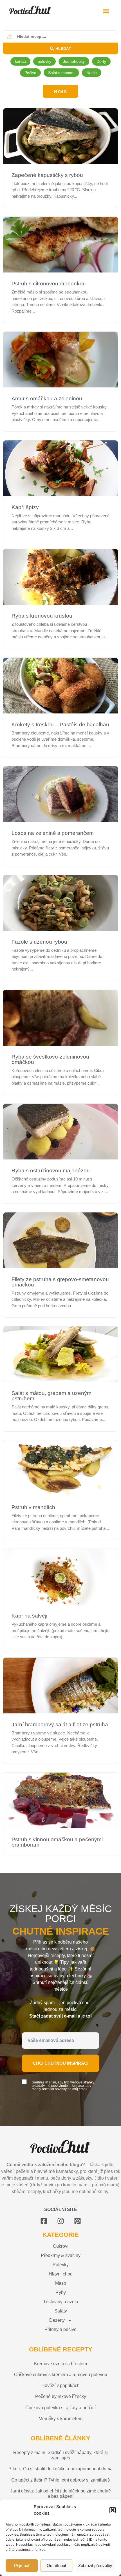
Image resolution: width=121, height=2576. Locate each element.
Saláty (61, 2311)
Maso (61, 2283)
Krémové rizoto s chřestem (60, 2364)
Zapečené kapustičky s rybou (47, 175)
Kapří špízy (25, 507)
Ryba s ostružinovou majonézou (51, 1171)
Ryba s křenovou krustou (42, 616)
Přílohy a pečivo (60, 2329)
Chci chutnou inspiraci (61, 2063)
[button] (113, 2510)
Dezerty (57, 2320)
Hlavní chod (61, 2274)
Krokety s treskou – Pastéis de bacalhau (60, 725)
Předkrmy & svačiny (61, 2255)
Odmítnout (56, 2565)
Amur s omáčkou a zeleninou (47, 398)
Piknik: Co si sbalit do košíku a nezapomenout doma (60, 2469)
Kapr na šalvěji (29, 1616)
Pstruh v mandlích (33, 1507)
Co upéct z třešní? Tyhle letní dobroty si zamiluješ (60, 2480)
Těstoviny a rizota (61, 2302)
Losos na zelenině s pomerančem (53, 833)
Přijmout (22, 2565)
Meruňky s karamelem (60, 2419)
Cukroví (61, 2246)
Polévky (61, 2265)
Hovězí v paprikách (60, 2386)
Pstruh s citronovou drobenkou (49, 284)
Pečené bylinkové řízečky (61, 2396)
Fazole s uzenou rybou (39, 942)
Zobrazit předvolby (95, 2565)
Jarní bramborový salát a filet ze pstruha (60, 1724)
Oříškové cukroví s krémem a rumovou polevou (61, 2375)
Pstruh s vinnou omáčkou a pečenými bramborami (57, 1842)
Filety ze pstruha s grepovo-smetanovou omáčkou (60, 1282)
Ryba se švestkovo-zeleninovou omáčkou (50, 1059)
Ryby (61, 2292)
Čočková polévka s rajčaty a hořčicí (60, 2408)
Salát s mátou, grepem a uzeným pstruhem (51, 1396)
